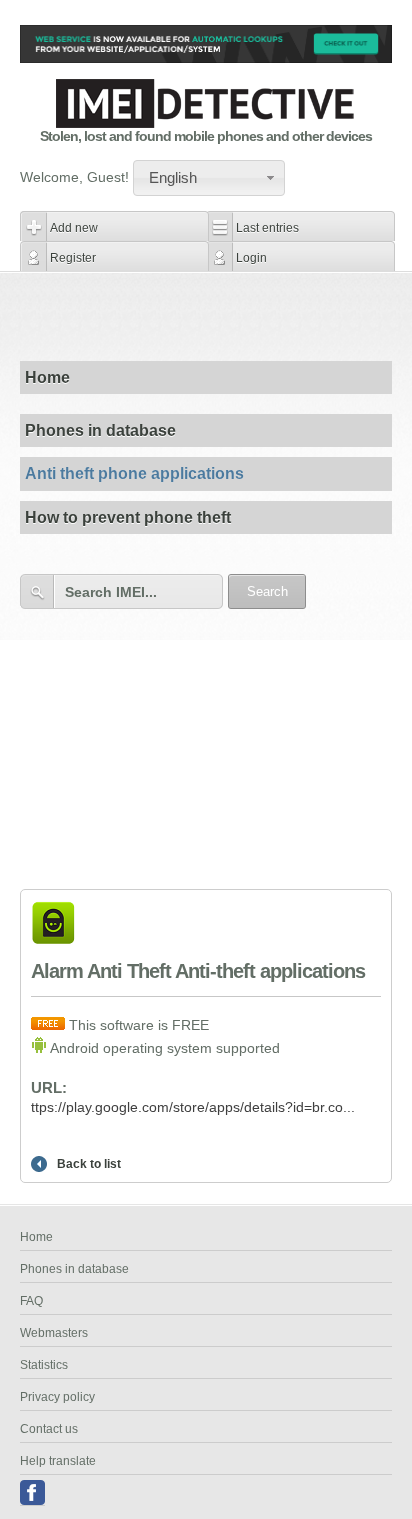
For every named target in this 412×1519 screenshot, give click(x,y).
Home (47, 377)
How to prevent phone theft (128, 517)
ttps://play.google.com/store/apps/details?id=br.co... (193, 1107)
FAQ (31, 1301)
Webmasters (54, 1333)
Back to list (89, 1164)
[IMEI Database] (206, 123)
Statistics (44, 1365)
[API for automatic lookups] (206, 58)
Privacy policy (57, 1397)
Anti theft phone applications (134, 473)
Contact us (49, 1429)
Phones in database (100, 430)
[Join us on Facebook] (32, 1493)
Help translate (58, 1461)
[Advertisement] (216, 316)
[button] (209, 178)
